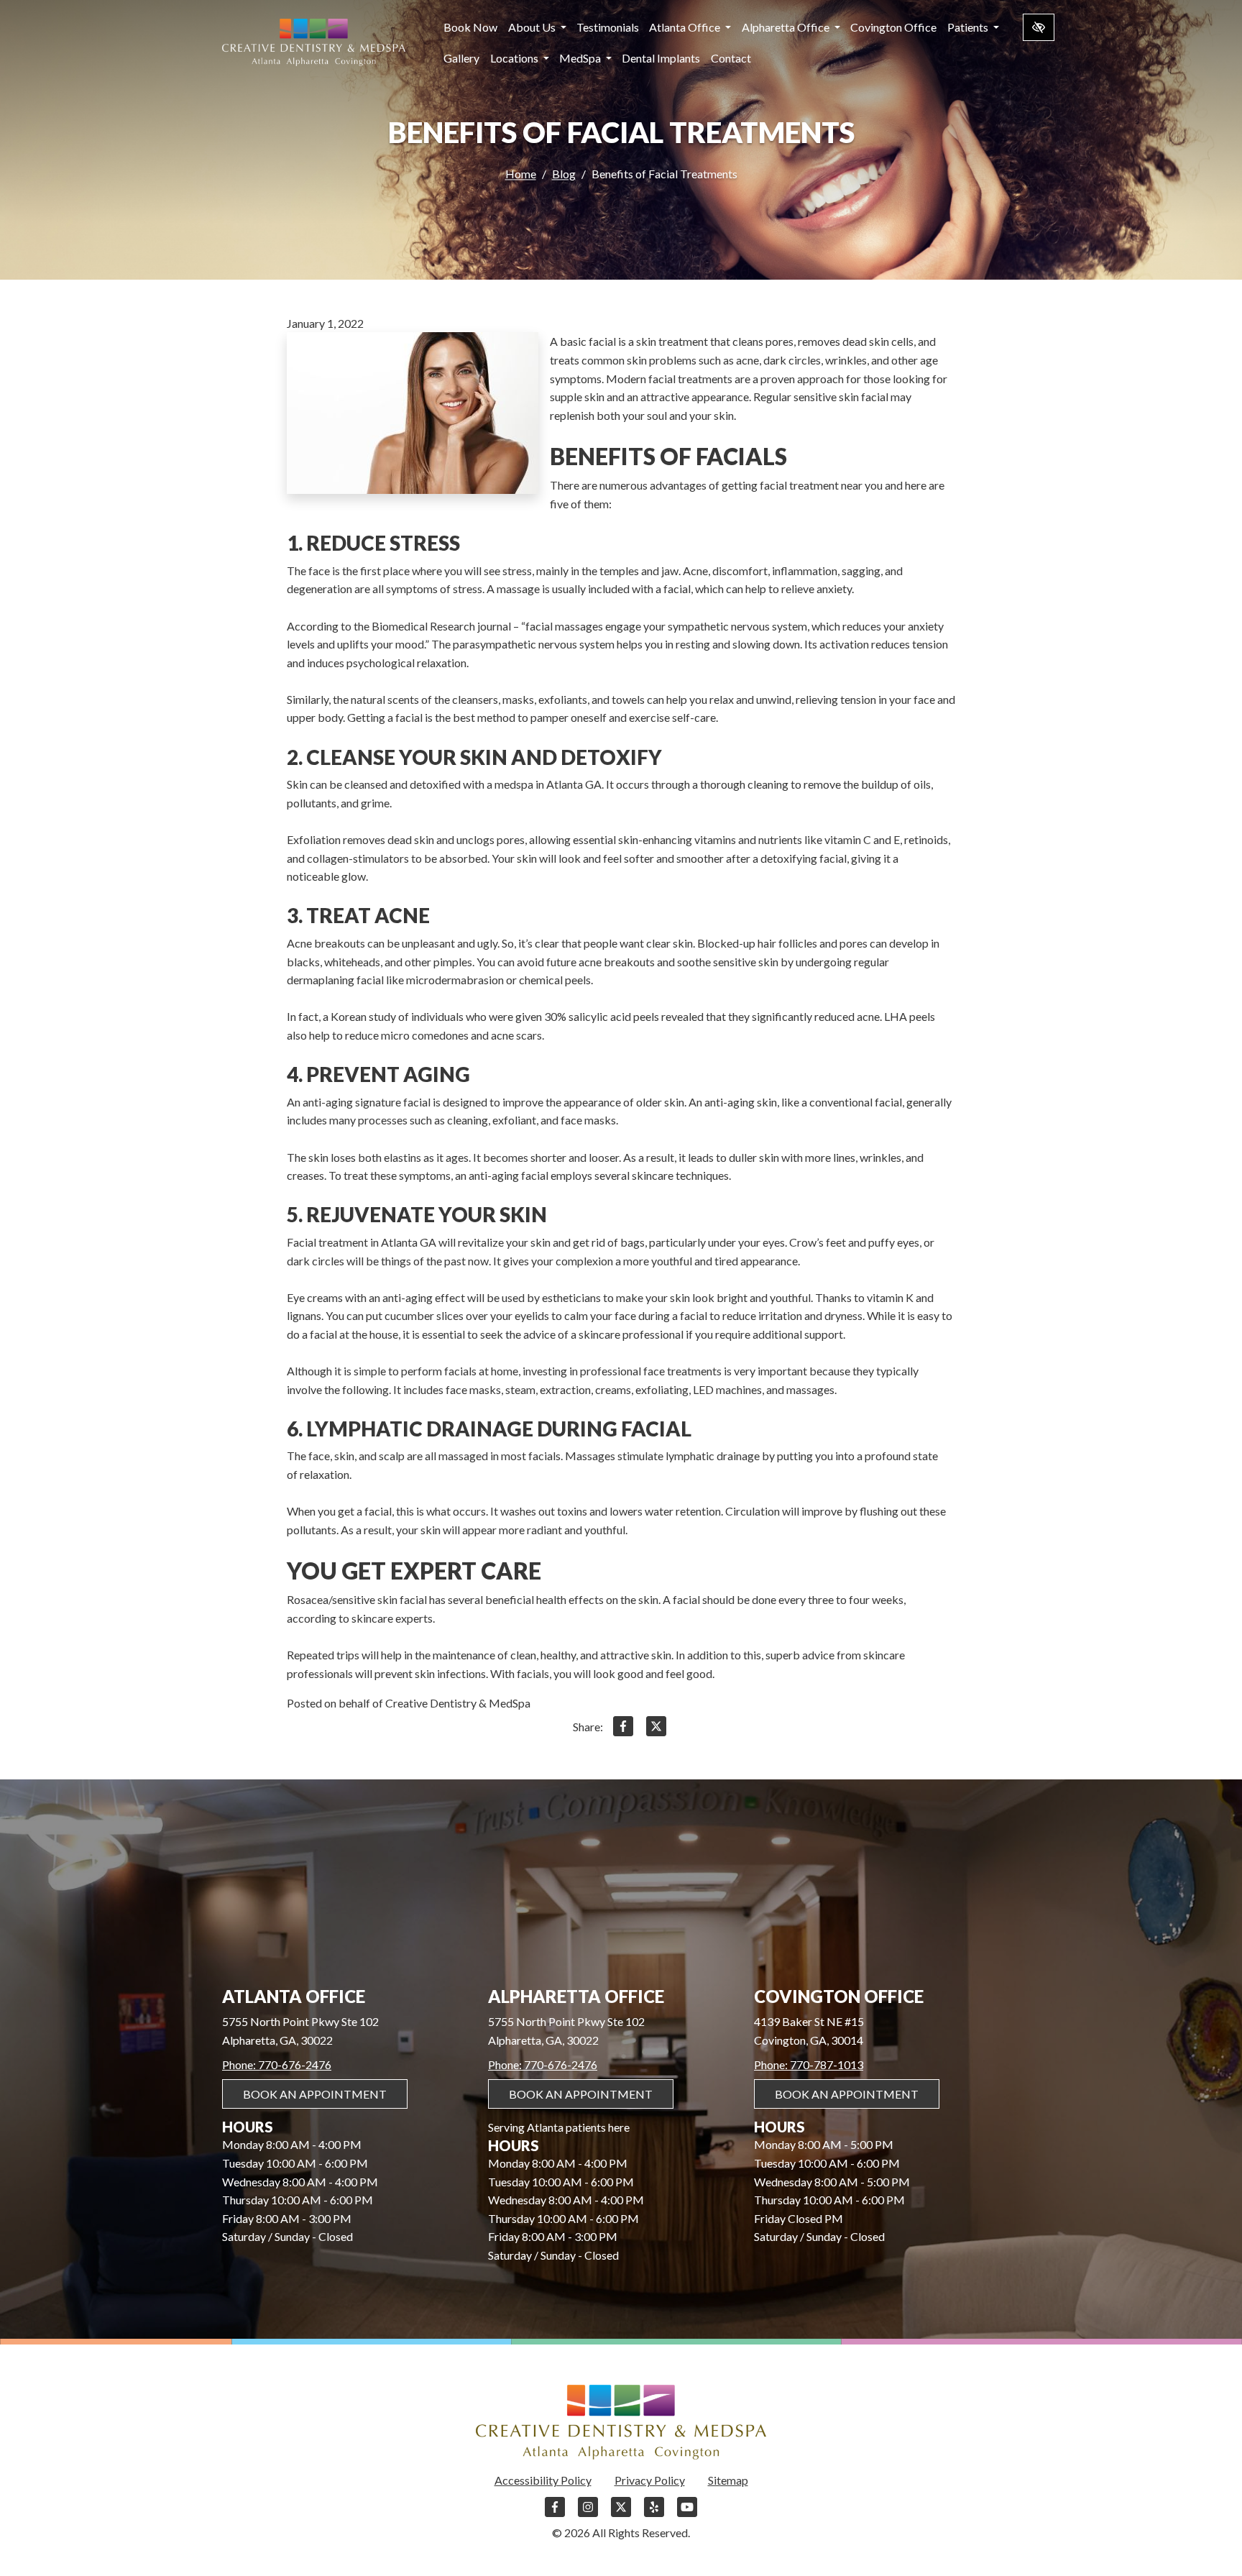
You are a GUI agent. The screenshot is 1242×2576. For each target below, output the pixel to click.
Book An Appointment (315, 2094)
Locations (515, 58)
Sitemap (728, 2480)
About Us (533, 27)
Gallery (461, 58)
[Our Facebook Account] (555, 2514)
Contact (731, 58)
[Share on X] (656, 1729)
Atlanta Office (686, 27)
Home (521, 174)
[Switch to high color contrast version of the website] (1039, 27)
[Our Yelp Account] (654, 2514)
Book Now (470, 27)
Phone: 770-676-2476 (277, 2064)
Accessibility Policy (543, 2480)
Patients (969, 27)
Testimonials (608, 27)
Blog (564, 174)
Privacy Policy (650, 2480)
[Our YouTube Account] (687, 2514)
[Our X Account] (621, 2514)
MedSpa (581, 58)
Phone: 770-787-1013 (809, 2064)
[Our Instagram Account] (588, 2514)
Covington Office (893, 27)
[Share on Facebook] (623, 1729)
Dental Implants (661, 58)
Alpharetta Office (787, 27)
